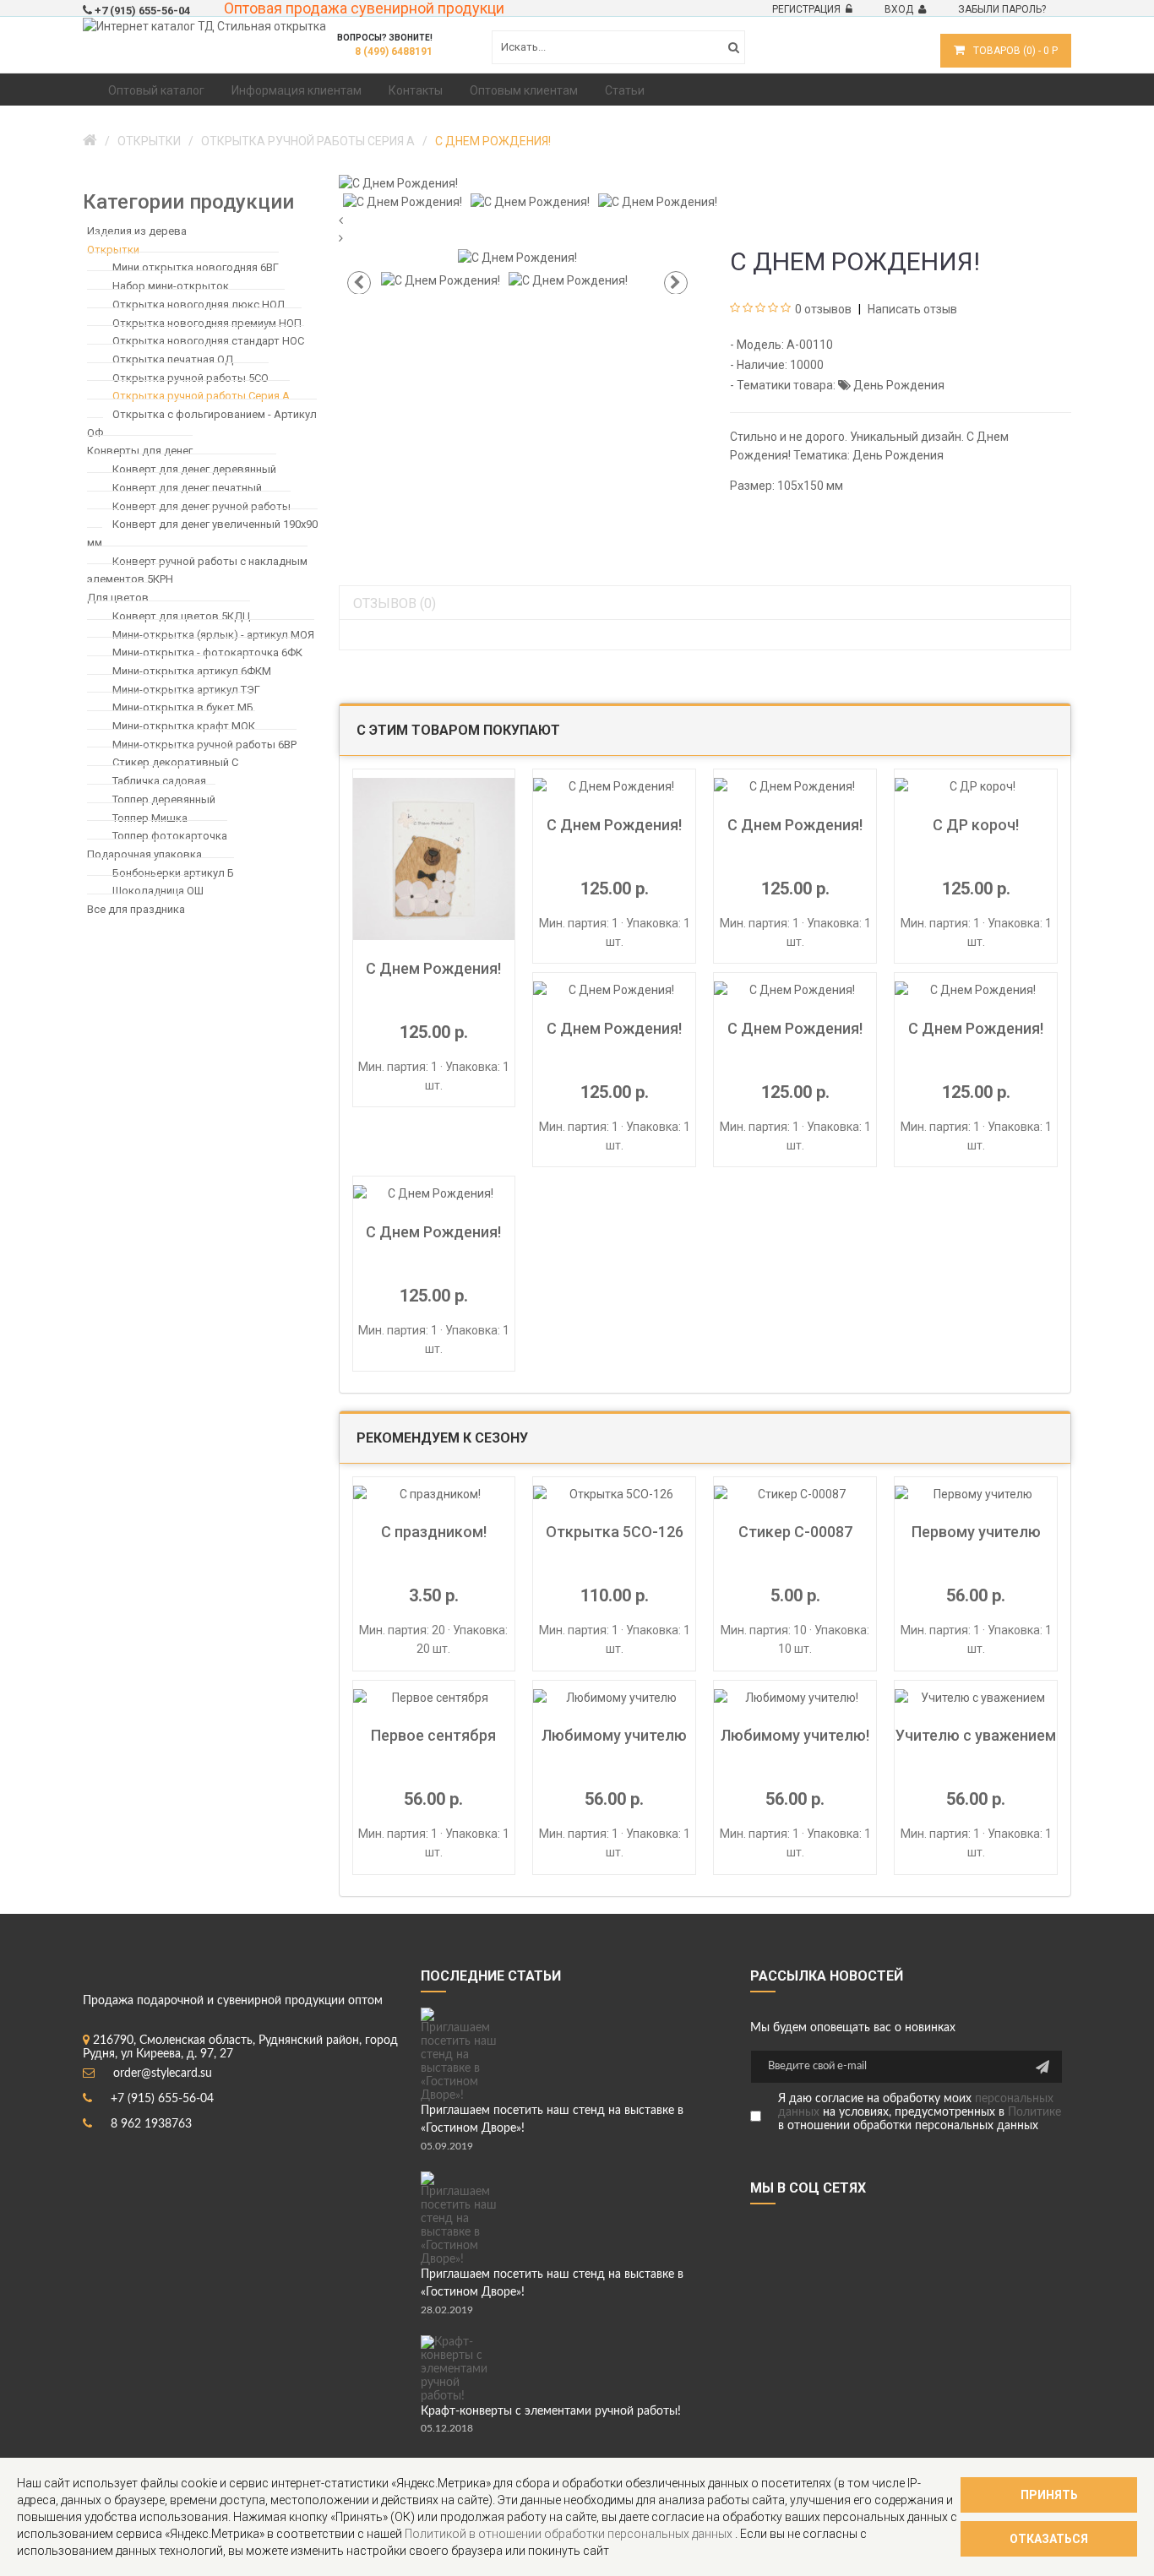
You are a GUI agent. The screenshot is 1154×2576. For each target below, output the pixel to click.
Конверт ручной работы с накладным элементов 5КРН (197, 570)
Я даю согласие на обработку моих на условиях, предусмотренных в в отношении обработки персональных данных (920, 2112)
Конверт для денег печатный (187, 488)
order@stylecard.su (163, 2073)
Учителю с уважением (976, 1735)
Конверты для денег (140, 451)
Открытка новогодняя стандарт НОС (208, 341)
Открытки (113, 250)
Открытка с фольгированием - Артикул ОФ (202, 424)
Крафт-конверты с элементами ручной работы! (551, 2411)
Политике (1034, 2112)
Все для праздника (136, 909)
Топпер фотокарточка (170, 836)
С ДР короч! (976, 825)
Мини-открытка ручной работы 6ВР (204, 744)
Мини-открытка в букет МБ (183, 707)
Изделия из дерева (137, 231)
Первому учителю (976, 1532)
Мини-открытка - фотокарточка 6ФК (207, 652)
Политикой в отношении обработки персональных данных (570, 2534)
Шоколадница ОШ (158, 891)
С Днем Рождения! (433, 968)
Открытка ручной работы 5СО (191, 377)
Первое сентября (433, 1735)
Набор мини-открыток (171, 286)
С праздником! (434, 1532)
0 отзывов (823, 309)
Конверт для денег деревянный (194, 469)
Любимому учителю (614, 1735)
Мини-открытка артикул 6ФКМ (192, 671)
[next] (705, 239)
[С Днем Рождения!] (398, 182)
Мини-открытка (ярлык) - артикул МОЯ (213, 634)
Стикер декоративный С (175, 762)
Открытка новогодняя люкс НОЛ (199, 304)
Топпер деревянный (164, 799)
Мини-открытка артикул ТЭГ (186, 689)
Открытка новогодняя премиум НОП (207, 322)
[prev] (705, 221)
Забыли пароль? (1002, 9)
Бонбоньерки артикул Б (173, 872)
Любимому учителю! (795, 1735)
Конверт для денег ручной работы (201, 505)
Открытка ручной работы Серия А (201, 396)
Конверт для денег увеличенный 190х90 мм (202, 533)
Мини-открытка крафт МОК (184, 726)
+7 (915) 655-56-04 (162, 2099)
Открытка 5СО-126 (615, 1532)
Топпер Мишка (150, 817)
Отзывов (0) (395, 603)
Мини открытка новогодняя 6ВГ (196, 267)
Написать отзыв (911, 309)
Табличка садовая (159, 781)
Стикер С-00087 (795, 1532)
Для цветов (118, 598)
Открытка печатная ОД (173, 359)
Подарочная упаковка (144, 854)
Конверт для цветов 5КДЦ (181, 616)
